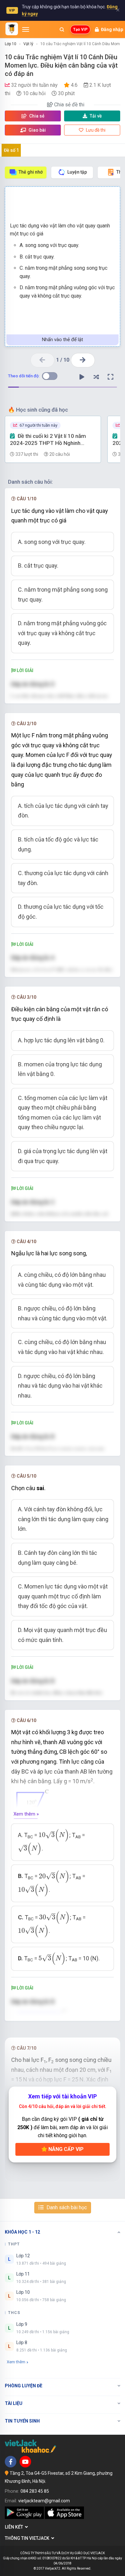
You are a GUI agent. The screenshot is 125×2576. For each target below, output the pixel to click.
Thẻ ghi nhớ (31, 172)
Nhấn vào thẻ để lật (63, 340)
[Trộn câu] (96, 377)
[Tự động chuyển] (82, 377)
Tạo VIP (80, 29)
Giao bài (37, 130)
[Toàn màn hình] (111, 377)
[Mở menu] (26, 29)
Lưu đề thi (95, 130)
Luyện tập (77, 172)
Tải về (96, 116)
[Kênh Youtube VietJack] (25, 2462)
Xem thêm (16, 2362)
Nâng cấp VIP (65, 2149)
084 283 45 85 (35, 2491)
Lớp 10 (11, 44)
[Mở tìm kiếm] (62, 29)
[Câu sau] (83, 360)
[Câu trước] (42, 360)
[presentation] (54, 1835)
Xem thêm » (26, 1814)
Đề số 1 (11, 150)
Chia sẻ (36, 116)
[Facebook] (11, 2462)
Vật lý (28, 44)
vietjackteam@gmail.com (44, 2501)
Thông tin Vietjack (28, 2538)
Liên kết (15, 2527)
